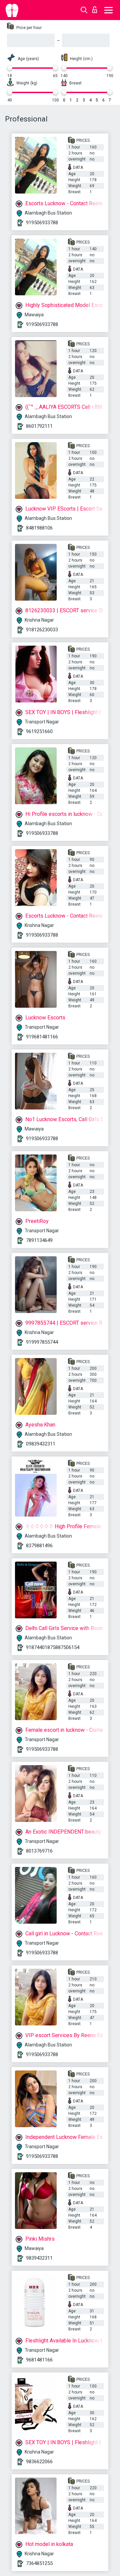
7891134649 (39, 1240)
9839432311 (39, 2258)
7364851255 (39, 2563)
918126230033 (42, 630)
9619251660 (39, 731)
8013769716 (39, 1851)
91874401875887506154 (53, 1647)
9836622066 (39, 2462)
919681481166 (42, 1037)
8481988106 (39, 528)
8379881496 (39, 1546)
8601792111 (39, 426)
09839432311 (41, 1444)
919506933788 (42, 223)
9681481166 (39, 2360)
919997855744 (42, 1342)
